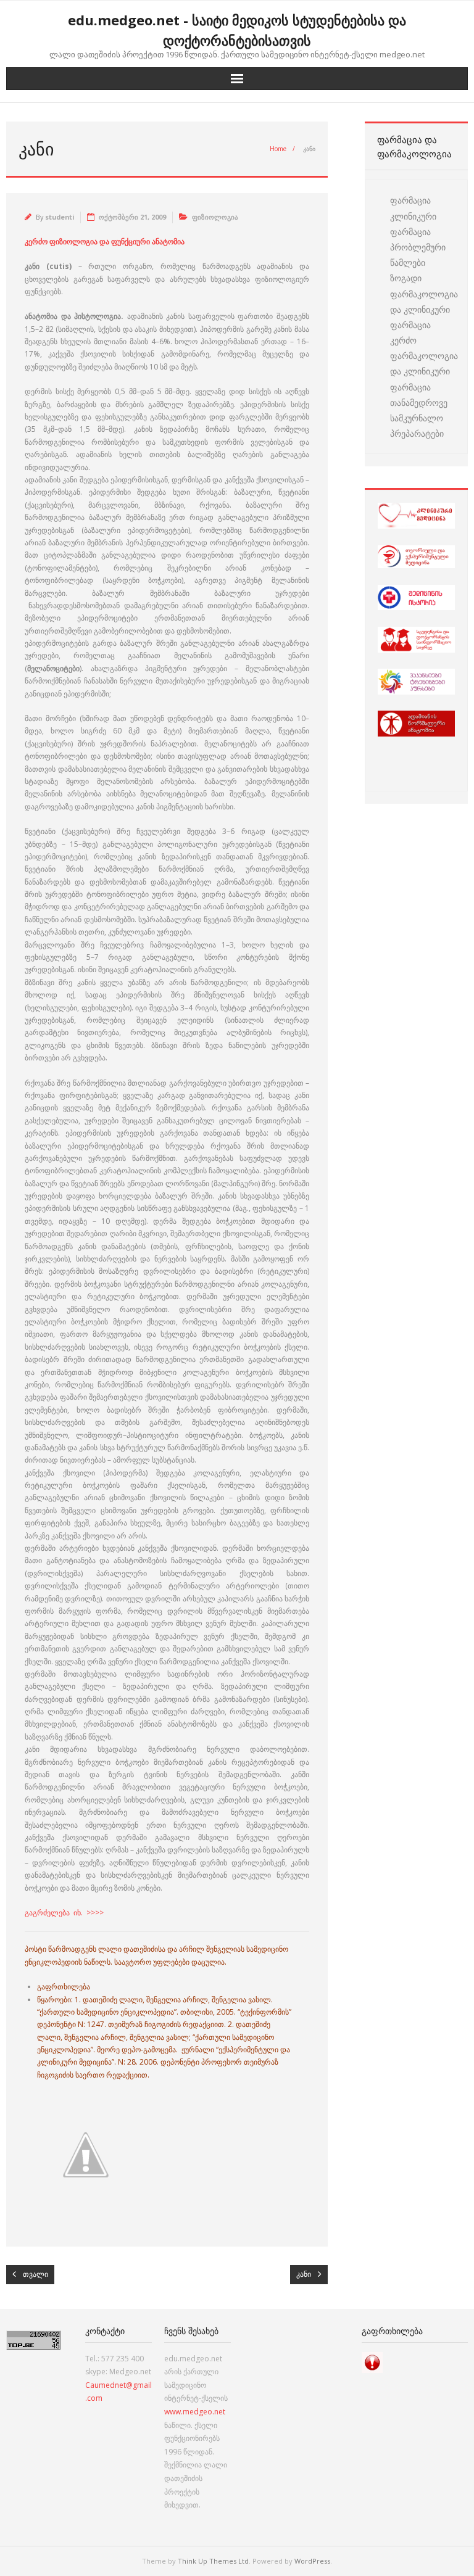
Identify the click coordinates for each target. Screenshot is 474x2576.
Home (278, 149)
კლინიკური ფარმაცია (413, 224)
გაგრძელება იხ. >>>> (64, 1913)
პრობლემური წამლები (418, 255)
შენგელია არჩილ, (178, 2000)
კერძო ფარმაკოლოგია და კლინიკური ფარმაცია (424, 364)
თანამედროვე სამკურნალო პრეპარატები (419, 418)
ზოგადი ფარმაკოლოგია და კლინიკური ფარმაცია (424, 301)
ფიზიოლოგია (215, 217)
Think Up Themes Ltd (213, 2561)
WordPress (312, 2561)
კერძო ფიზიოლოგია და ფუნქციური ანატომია (105, 241)
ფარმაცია (410, 200)
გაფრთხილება (64, 1987)
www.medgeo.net (195, 2412)
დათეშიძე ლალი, (114, 2000)
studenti (60, 217)
